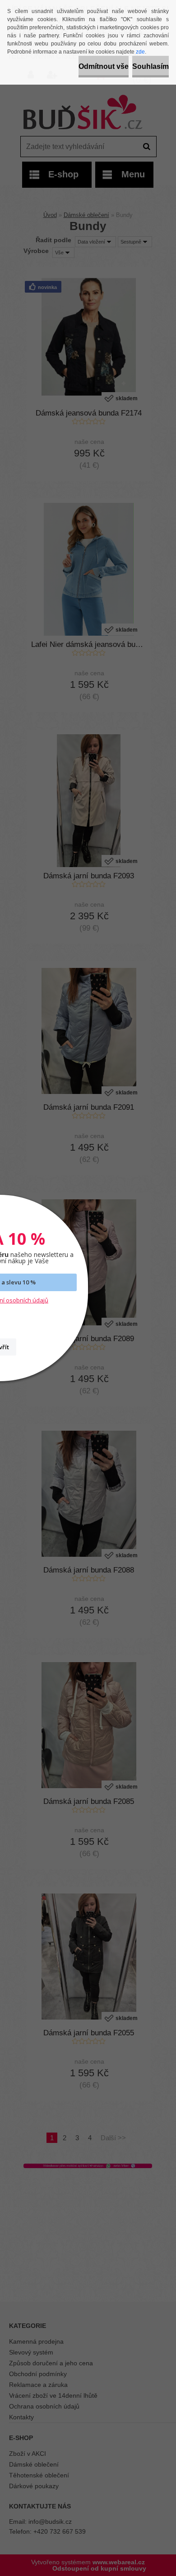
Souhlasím (151, 66)
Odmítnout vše (104, 66)
